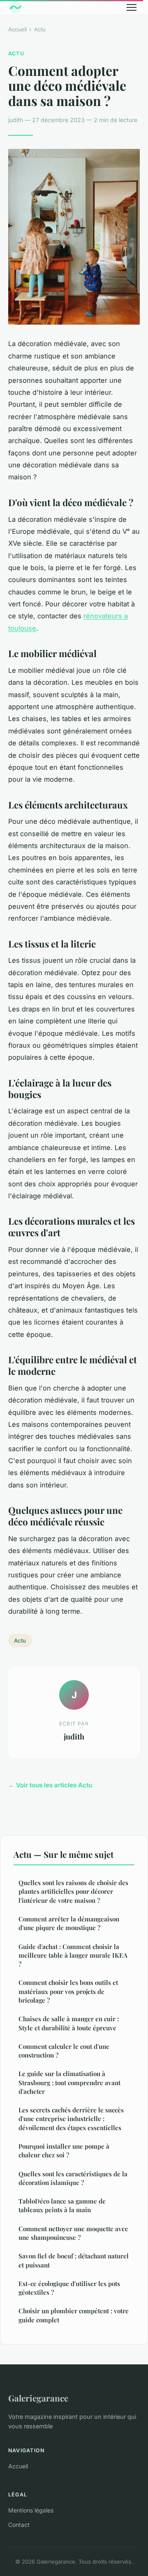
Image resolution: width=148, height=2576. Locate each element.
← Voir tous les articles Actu (50, 1785)
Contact (19, 2525)
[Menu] (132, 7)
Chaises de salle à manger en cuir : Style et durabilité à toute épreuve (69, 2023)
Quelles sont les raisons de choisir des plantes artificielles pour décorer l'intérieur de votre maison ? (73, 1891)
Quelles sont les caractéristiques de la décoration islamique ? (73, 2178)
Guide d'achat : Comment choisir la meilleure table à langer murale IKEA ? (73, 1955)
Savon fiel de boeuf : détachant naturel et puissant (74, 2260)
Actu (40, 29)
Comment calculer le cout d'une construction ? (64, 2051)
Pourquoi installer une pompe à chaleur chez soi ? (64, 2151)
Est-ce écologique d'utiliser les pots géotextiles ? (69, 2288)
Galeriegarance (38, 2398)
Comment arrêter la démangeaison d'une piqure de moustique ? (69, 1923)
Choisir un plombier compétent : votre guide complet (74, 2315)
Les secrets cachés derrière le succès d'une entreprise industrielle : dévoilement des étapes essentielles (71, 2119)
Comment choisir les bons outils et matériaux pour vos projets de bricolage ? (68, 1991)
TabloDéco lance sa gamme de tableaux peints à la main (62, 2205)
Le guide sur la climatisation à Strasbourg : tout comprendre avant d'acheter (69, 2082)
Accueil (17, 29)
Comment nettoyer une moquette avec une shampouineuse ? (73, 2233)
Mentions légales (31, 2510)
